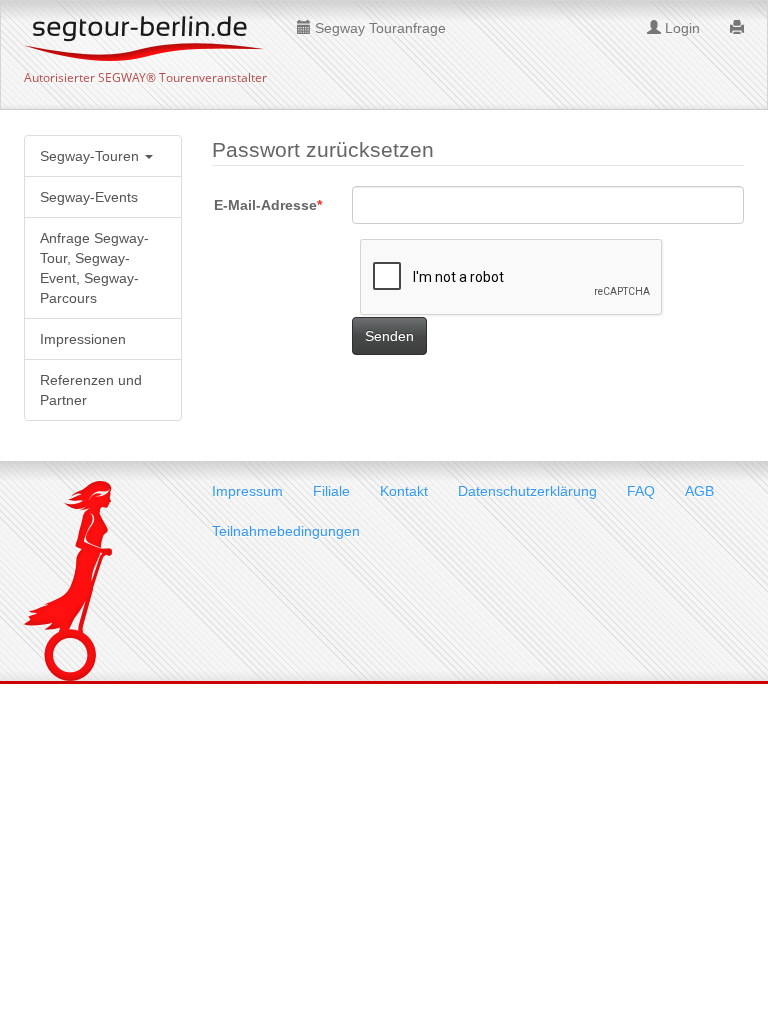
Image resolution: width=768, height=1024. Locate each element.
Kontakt (404, 491)
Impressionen (83, 339)
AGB (699, 491)
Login (680, 28)
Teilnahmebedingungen (286, 531)
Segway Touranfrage (378, 28)
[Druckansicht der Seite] (737, 26)
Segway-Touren (91, 156)
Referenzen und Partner (91, 390)
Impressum (247, 491)
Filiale (331, 491)
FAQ (641, 491)
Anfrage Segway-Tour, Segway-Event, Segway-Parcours (94, 268)
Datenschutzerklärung (527, 491)
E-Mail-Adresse (265, 205)
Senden (389, 336)
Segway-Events (89, 197)
